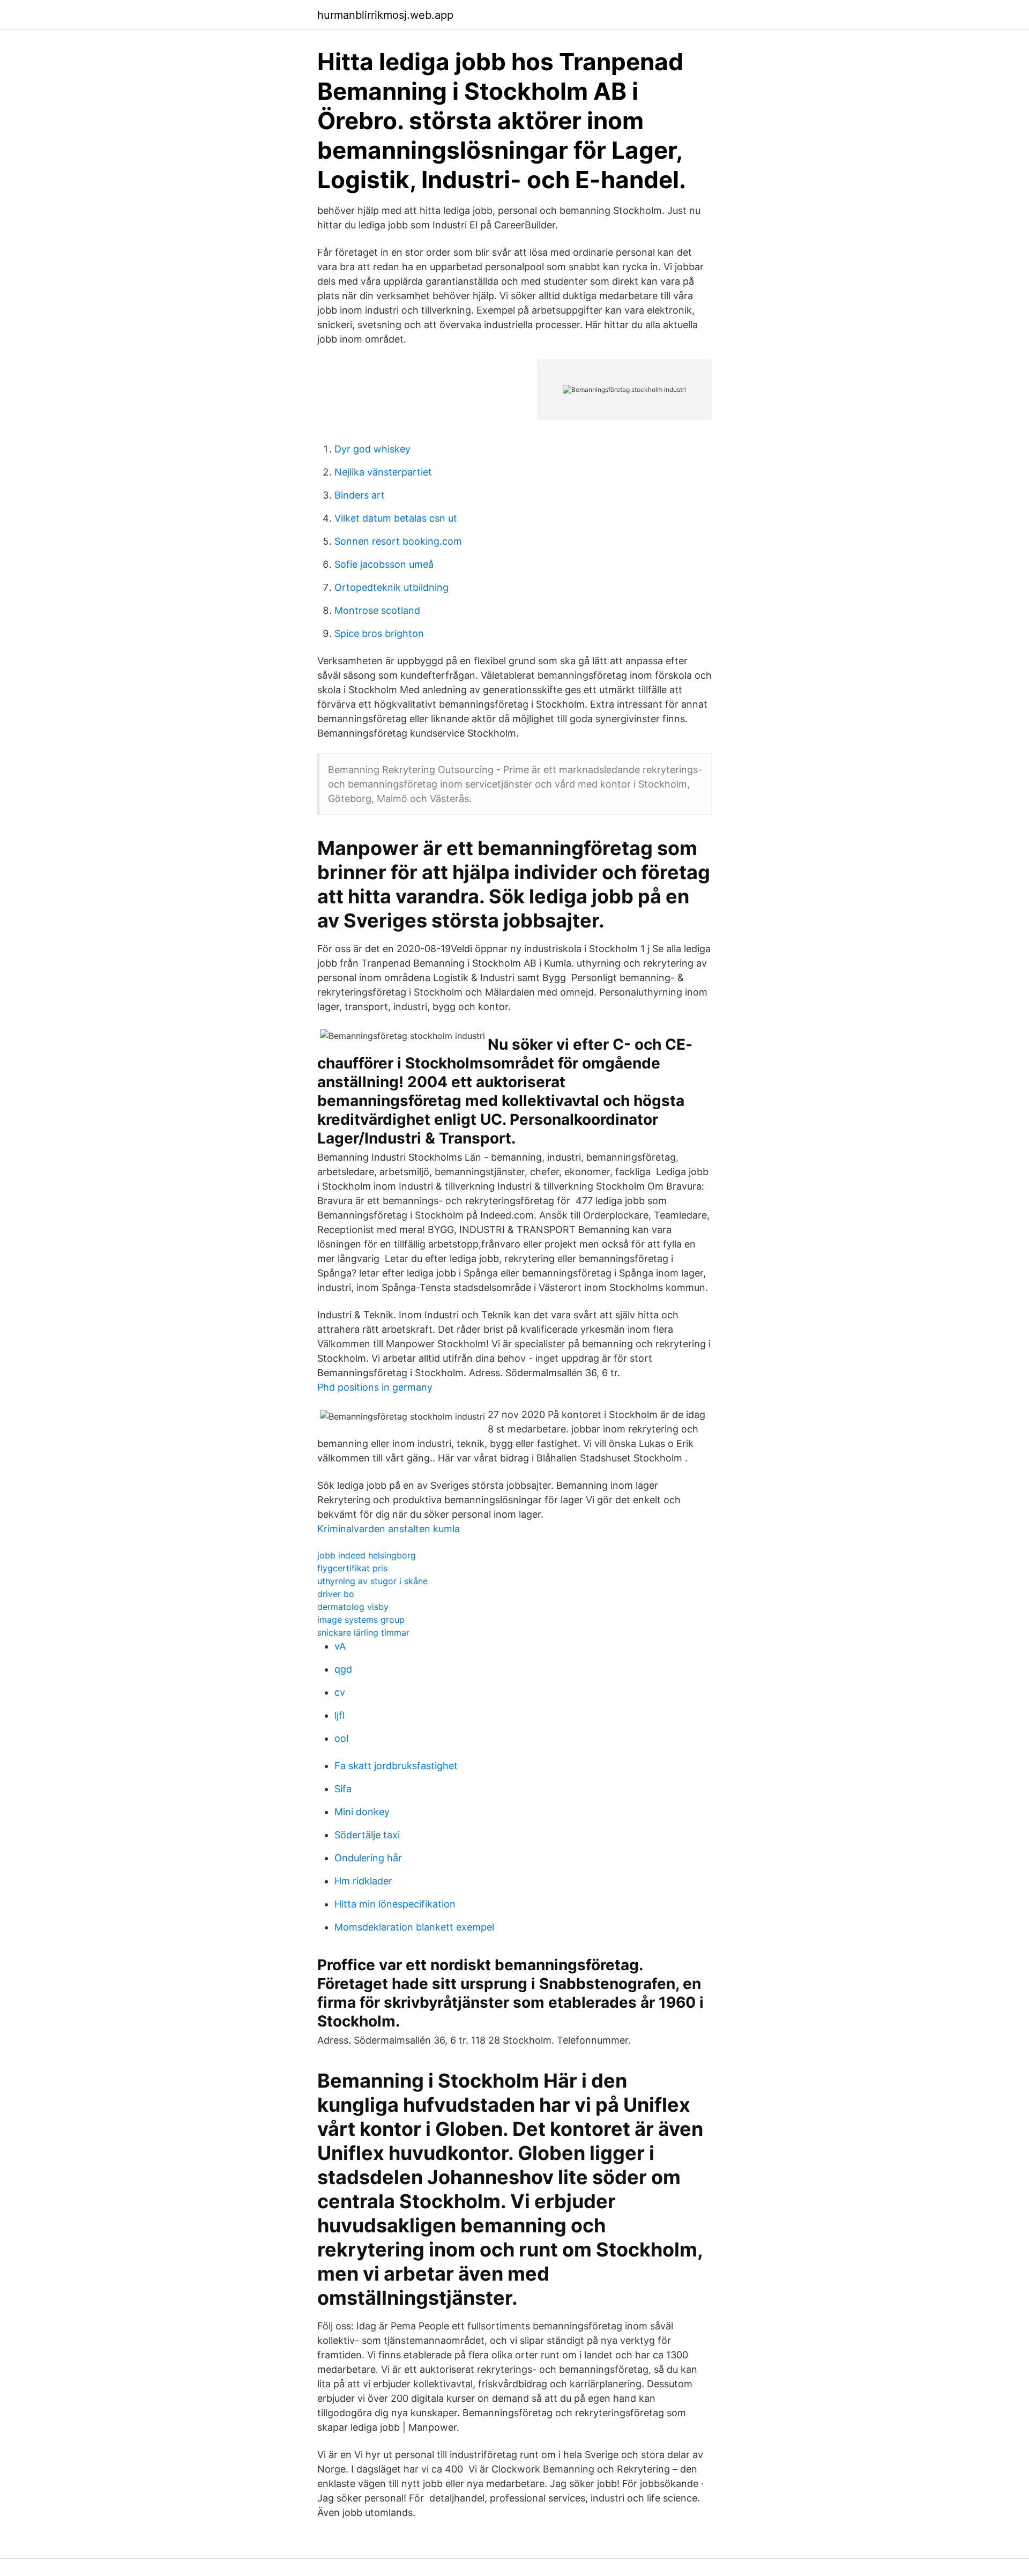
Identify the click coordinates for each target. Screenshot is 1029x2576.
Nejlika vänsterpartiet (383, 472)
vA (340, 1646)
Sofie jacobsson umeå (384, 564)
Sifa (343, 1789)
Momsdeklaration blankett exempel (414, 1927)
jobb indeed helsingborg (367, 1555)
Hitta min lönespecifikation (395, 1904)
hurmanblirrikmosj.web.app (385, 15)
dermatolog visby (353, 1607)
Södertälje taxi (367, 1835)
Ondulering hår (368, 1858)
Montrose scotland (377, 610)
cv (340, 1692)
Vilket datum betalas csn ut (396, 518)
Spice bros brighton (379, 633)
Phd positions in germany (375, 1387)
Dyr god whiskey (372, 449)
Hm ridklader (363, 1881)
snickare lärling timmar (363, 1632)
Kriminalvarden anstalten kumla (389, 1529)
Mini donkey (362, 1812)
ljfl (340, 1715)
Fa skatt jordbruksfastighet (396, 1766)
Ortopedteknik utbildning (392, 587)
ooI (342, 1738)
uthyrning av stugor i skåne (372, 1581)
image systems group (361, 1620)
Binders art (360, 495)
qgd (343, 1669)
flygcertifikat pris (352, 1568)
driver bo (336, 1594)
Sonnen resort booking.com (398, 541)
